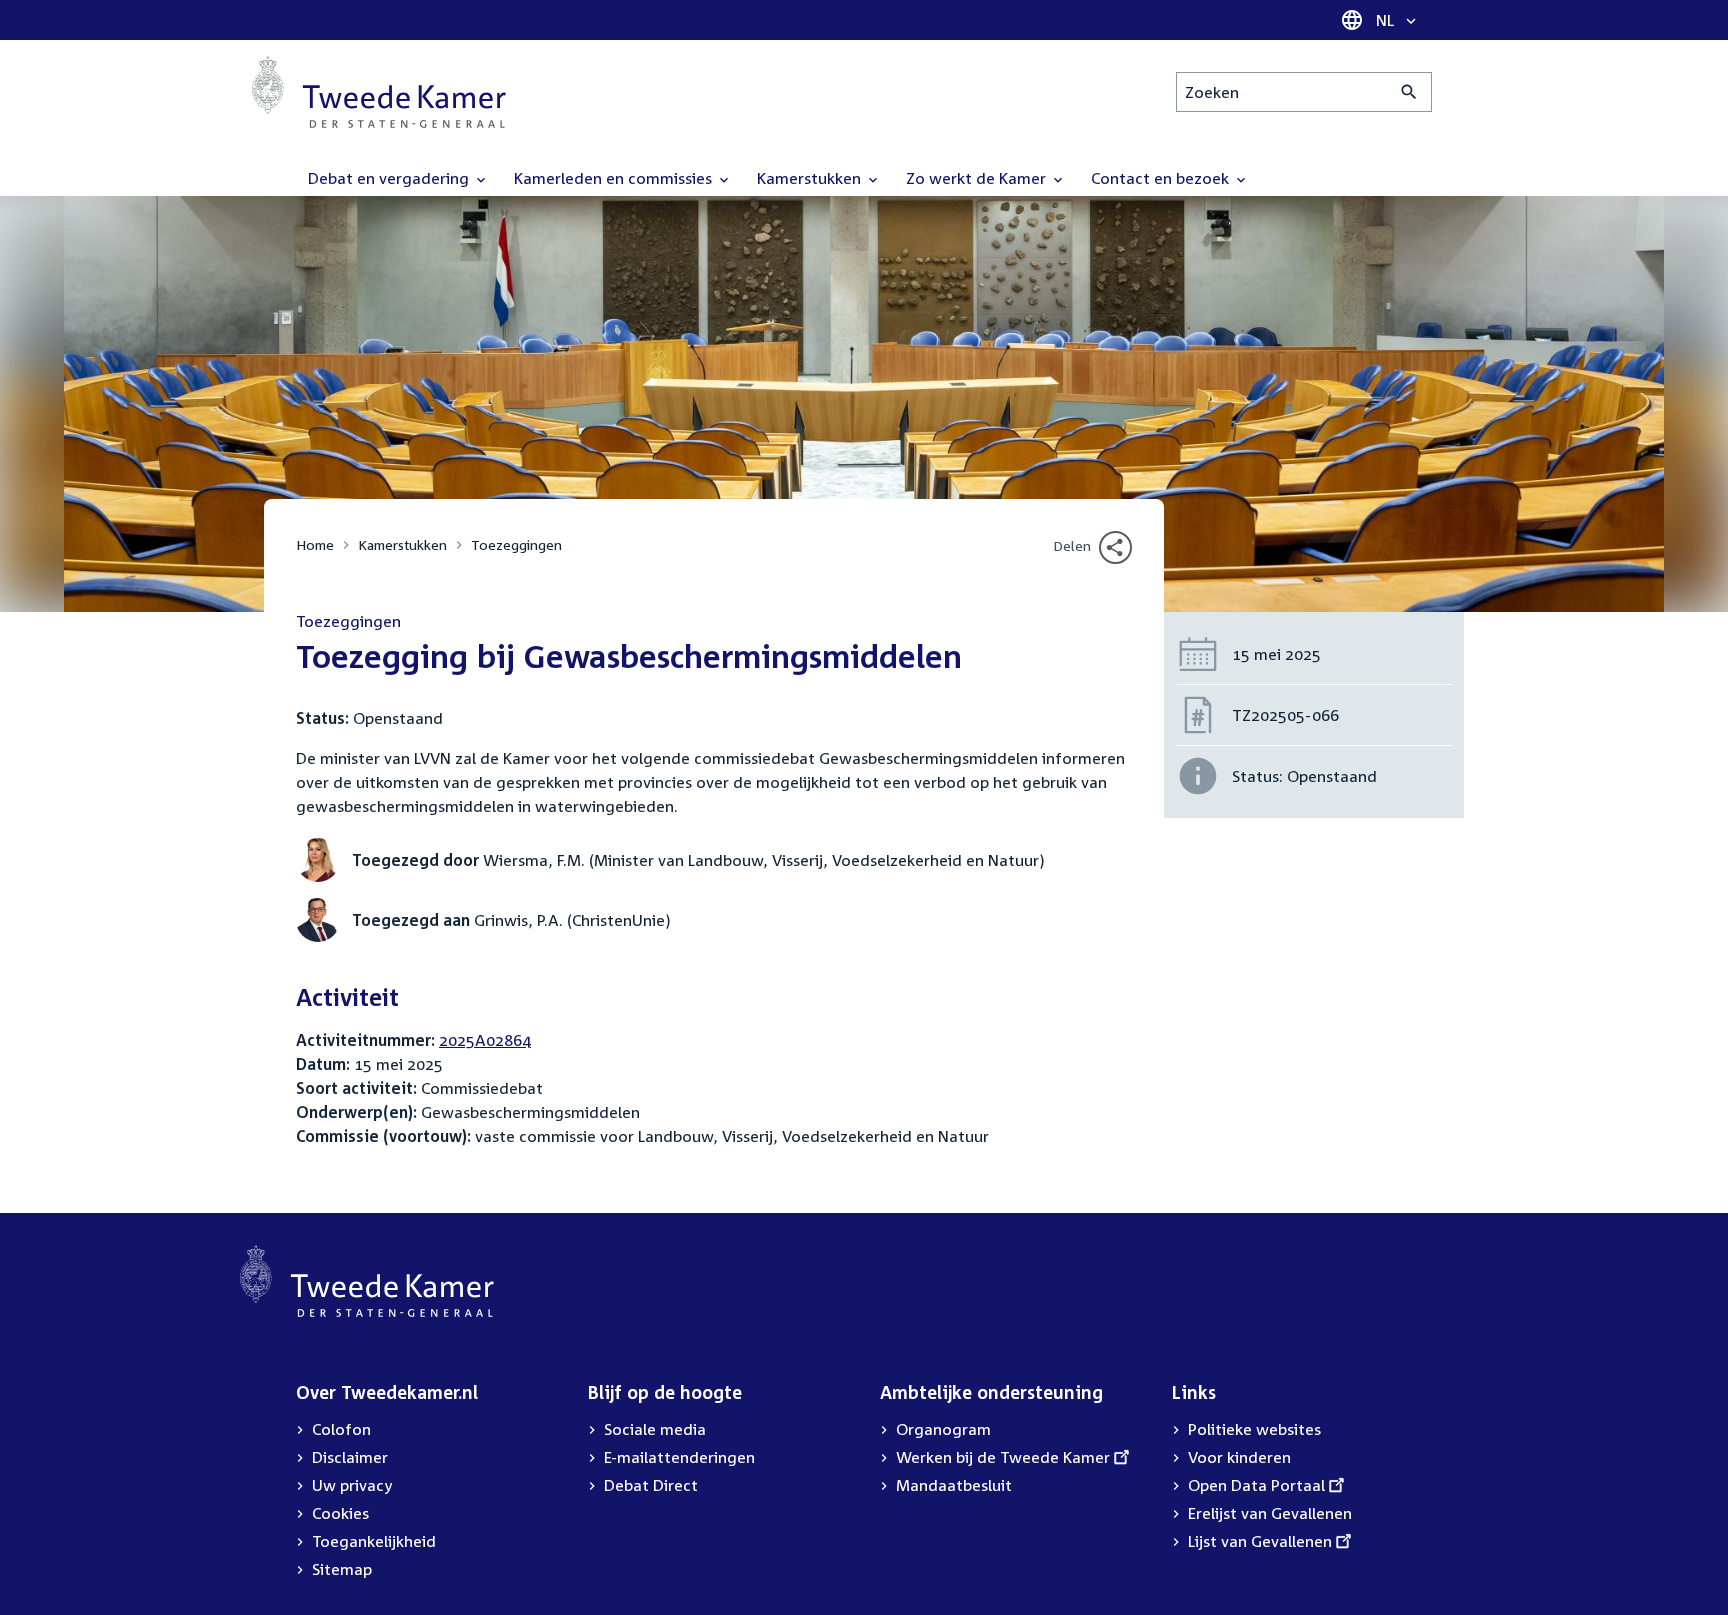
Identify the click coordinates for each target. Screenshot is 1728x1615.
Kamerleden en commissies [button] (615, 178)
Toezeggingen (516, 544)
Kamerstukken (402, 544)
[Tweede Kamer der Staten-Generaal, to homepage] (379, 92)
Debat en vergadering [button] (390, 178)
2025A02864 (485, 1040)
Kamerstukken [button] (811, 178)
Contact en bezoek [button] (1162, 178)
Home (315, 544)
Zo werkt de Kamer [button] (978, 178)
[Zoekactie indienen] (1409, 92)
